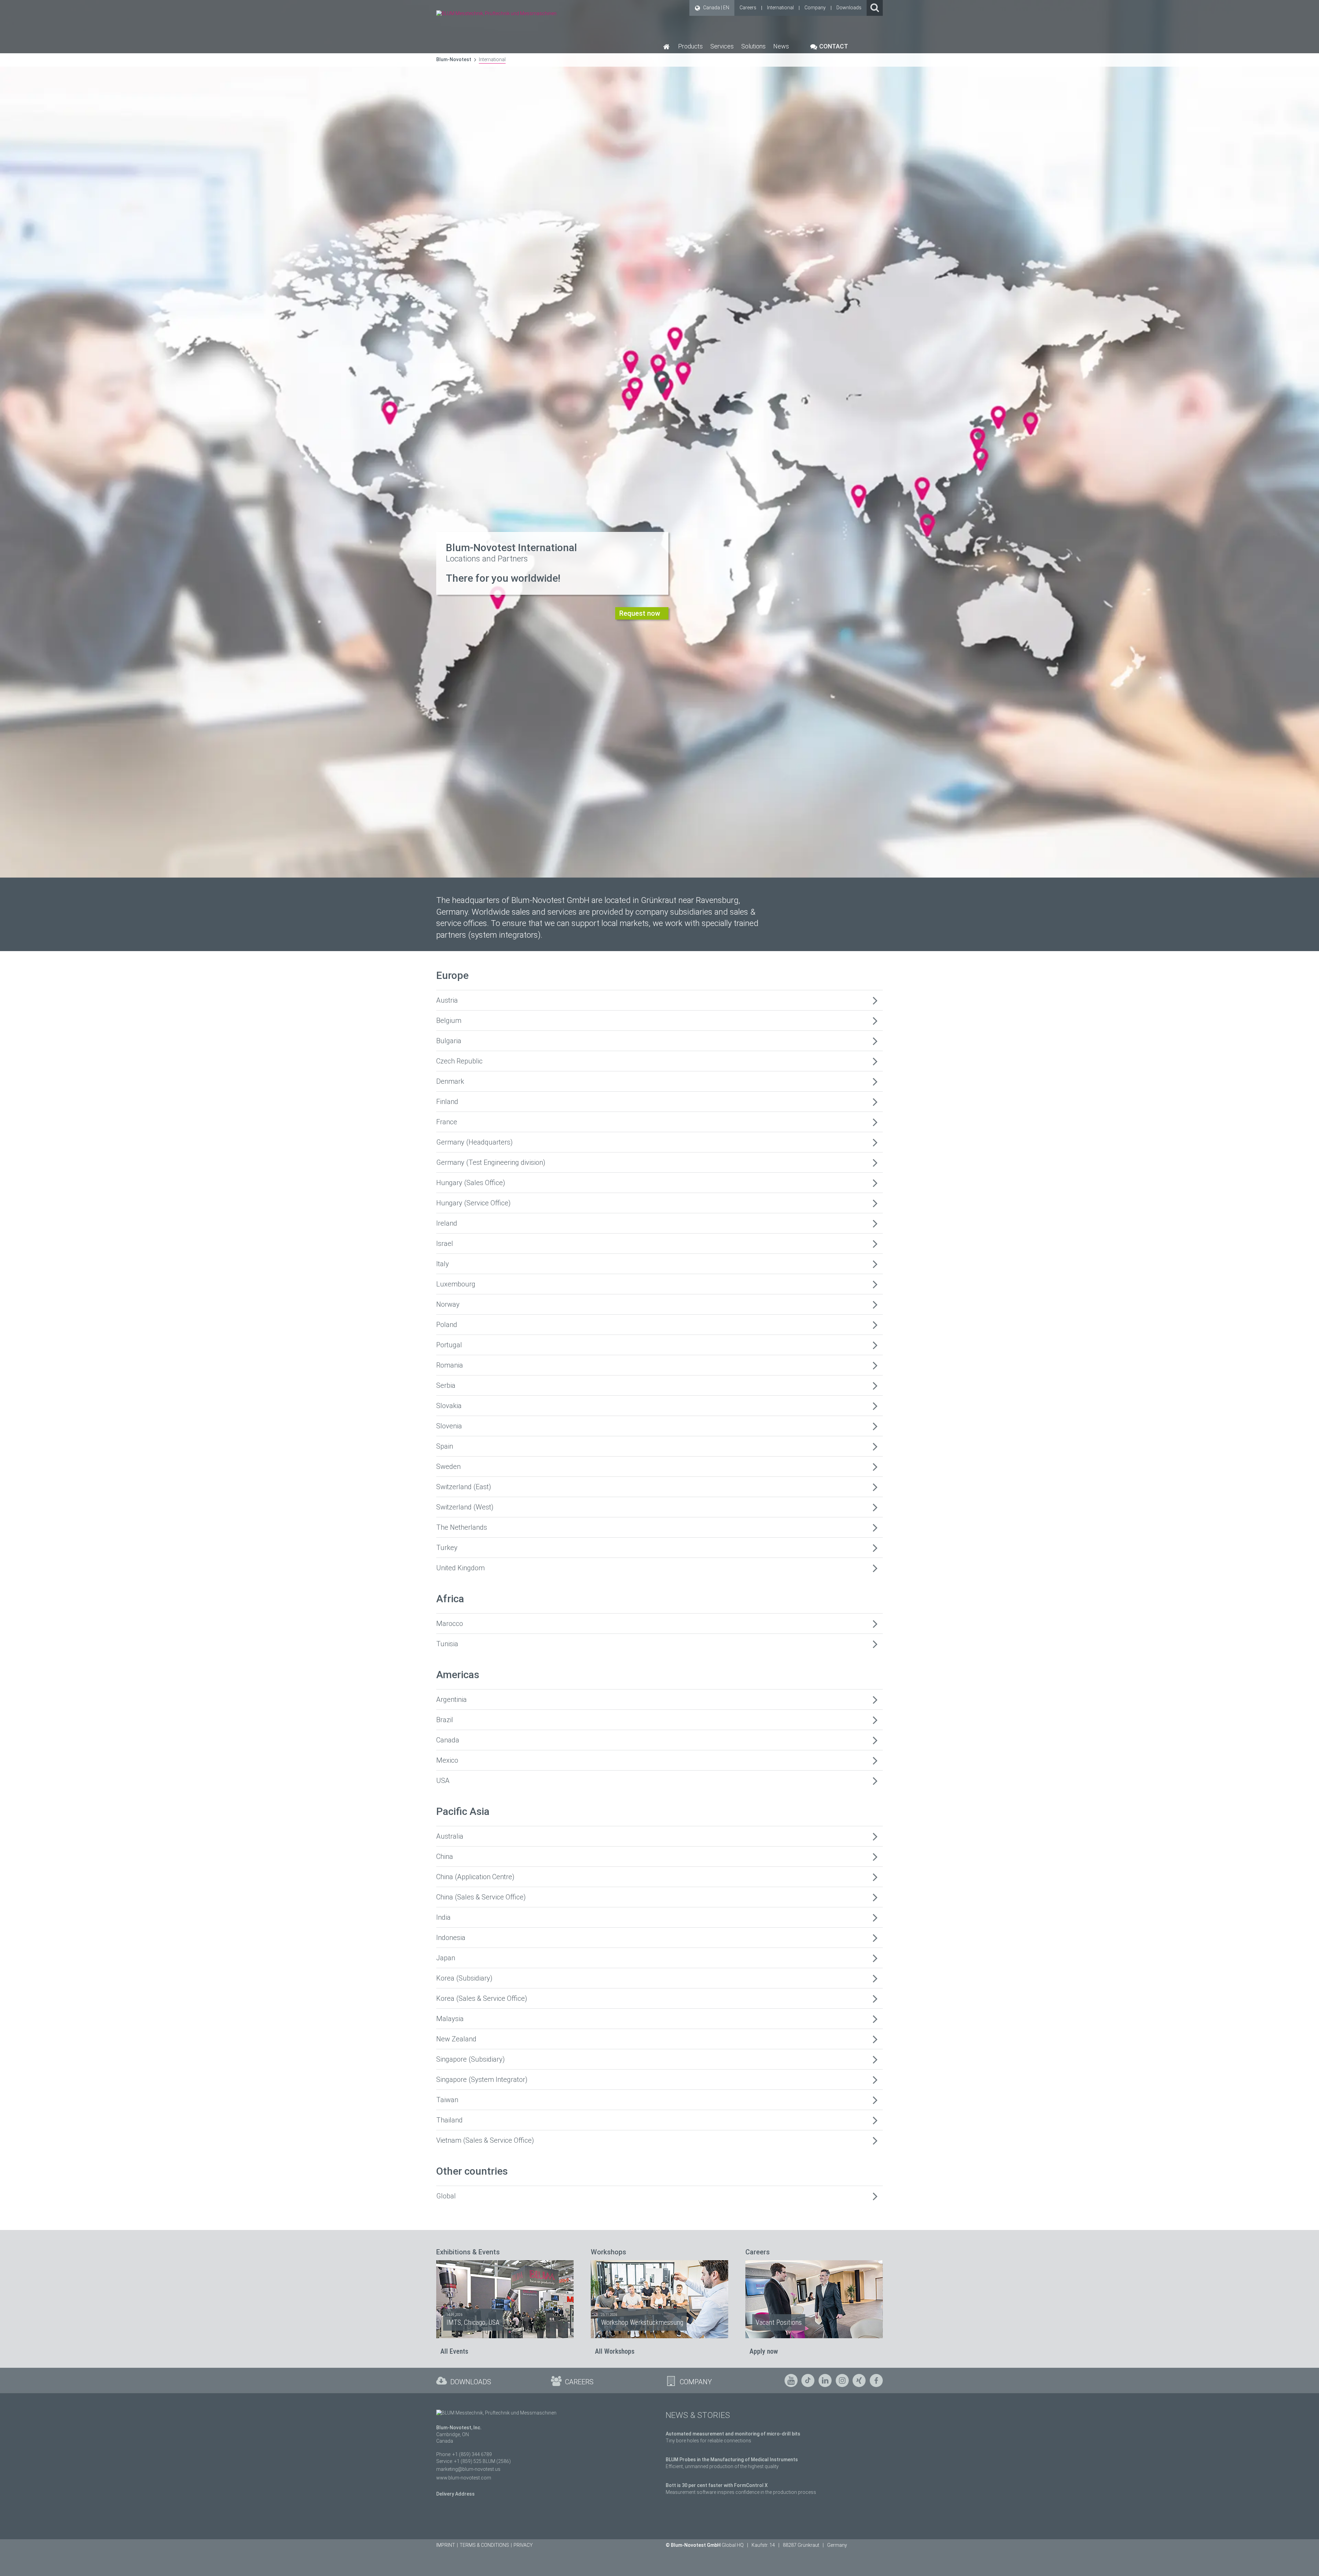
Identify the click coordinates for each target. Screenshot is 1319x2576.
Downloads (849, 8)
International (780, 8)
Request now (640, 613)
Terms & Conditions (484, 2545)
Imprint (446, 2545)
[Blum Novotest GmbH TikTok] (808, 2380)
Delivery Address (455, 2494)
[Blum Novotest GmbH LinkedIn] (825, 2380)
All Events (454, 2351)
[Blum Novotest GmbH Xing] (859, 2380)
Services (722, 46)
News (781, 46)
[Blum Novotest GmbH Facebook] (876, 2380)
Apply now (764, 2351)
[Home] (667, 46)
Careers (748, 8)
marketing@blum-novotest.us (468, 2469)
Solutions (753, 46)
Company (815, 8)
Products (690, 46)
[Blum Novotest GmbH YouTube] (791, 2380)
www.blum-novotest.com (464, 2478)
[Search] (875, 8)
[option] (659, 439)
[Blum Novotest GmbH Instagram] (842, 2380)
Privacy (523, 2545)
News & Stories (698, 2415)
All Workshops (615, 2351)
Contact (833, 46)
